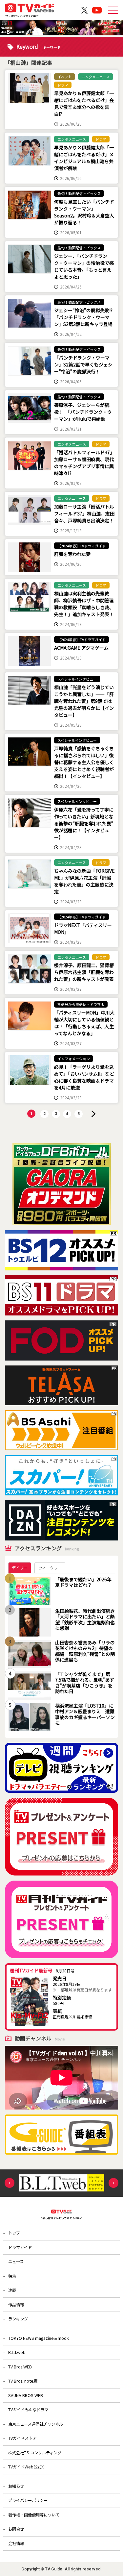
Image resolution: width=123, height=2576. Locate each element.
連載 (12, 2290)
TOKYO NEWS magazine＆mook (39, 2338)
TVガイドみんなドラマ (28, 2410)
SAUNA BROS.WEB (26, 2395)
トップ (14, 2233)
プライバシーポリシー (28, 2500)
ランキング (18, 2319)
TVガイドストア (22, 2438)
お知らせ (16, 2486)
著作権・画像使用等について (34, 2515)
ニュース (16, 2262)
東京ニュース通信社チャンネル (36, 2424)
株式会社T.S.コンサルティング (35, 2453)
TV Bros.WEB (20, 2367)
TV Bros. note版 (23, 2381)
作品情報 (16, 2305)
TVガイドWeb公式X (26, 2467)
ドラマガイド (20, 2247)
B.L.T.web (17, 2352)
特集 (12, 2276)
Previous (10, 2183)
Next (113, 2183)
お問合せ (16, 2529)
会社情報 (16, 2543)
